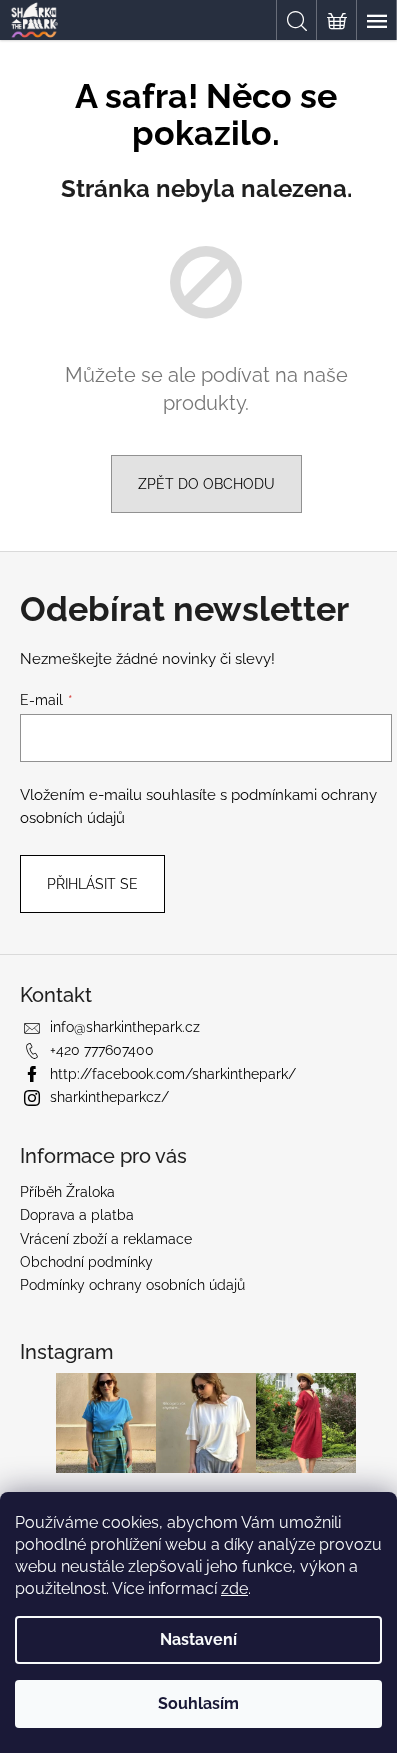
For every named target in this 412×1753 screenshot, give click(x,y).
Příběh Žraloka (67, 1192)
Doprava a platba (77, 1215)
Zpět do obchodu (206, 484)
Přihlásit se (92, 884)
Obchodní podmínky (86, 1262)
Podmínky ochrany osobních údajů (132, 1285)
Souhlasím (198, 1703)
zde (234, 1588)
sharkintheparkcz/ (109, 1097)
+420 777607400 (102, 1050)
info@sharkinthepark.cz (125, 1027)
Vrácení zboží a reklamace (106, 1239)
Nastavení (198, 1639)
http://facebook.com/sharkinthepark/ (173, 1074)
